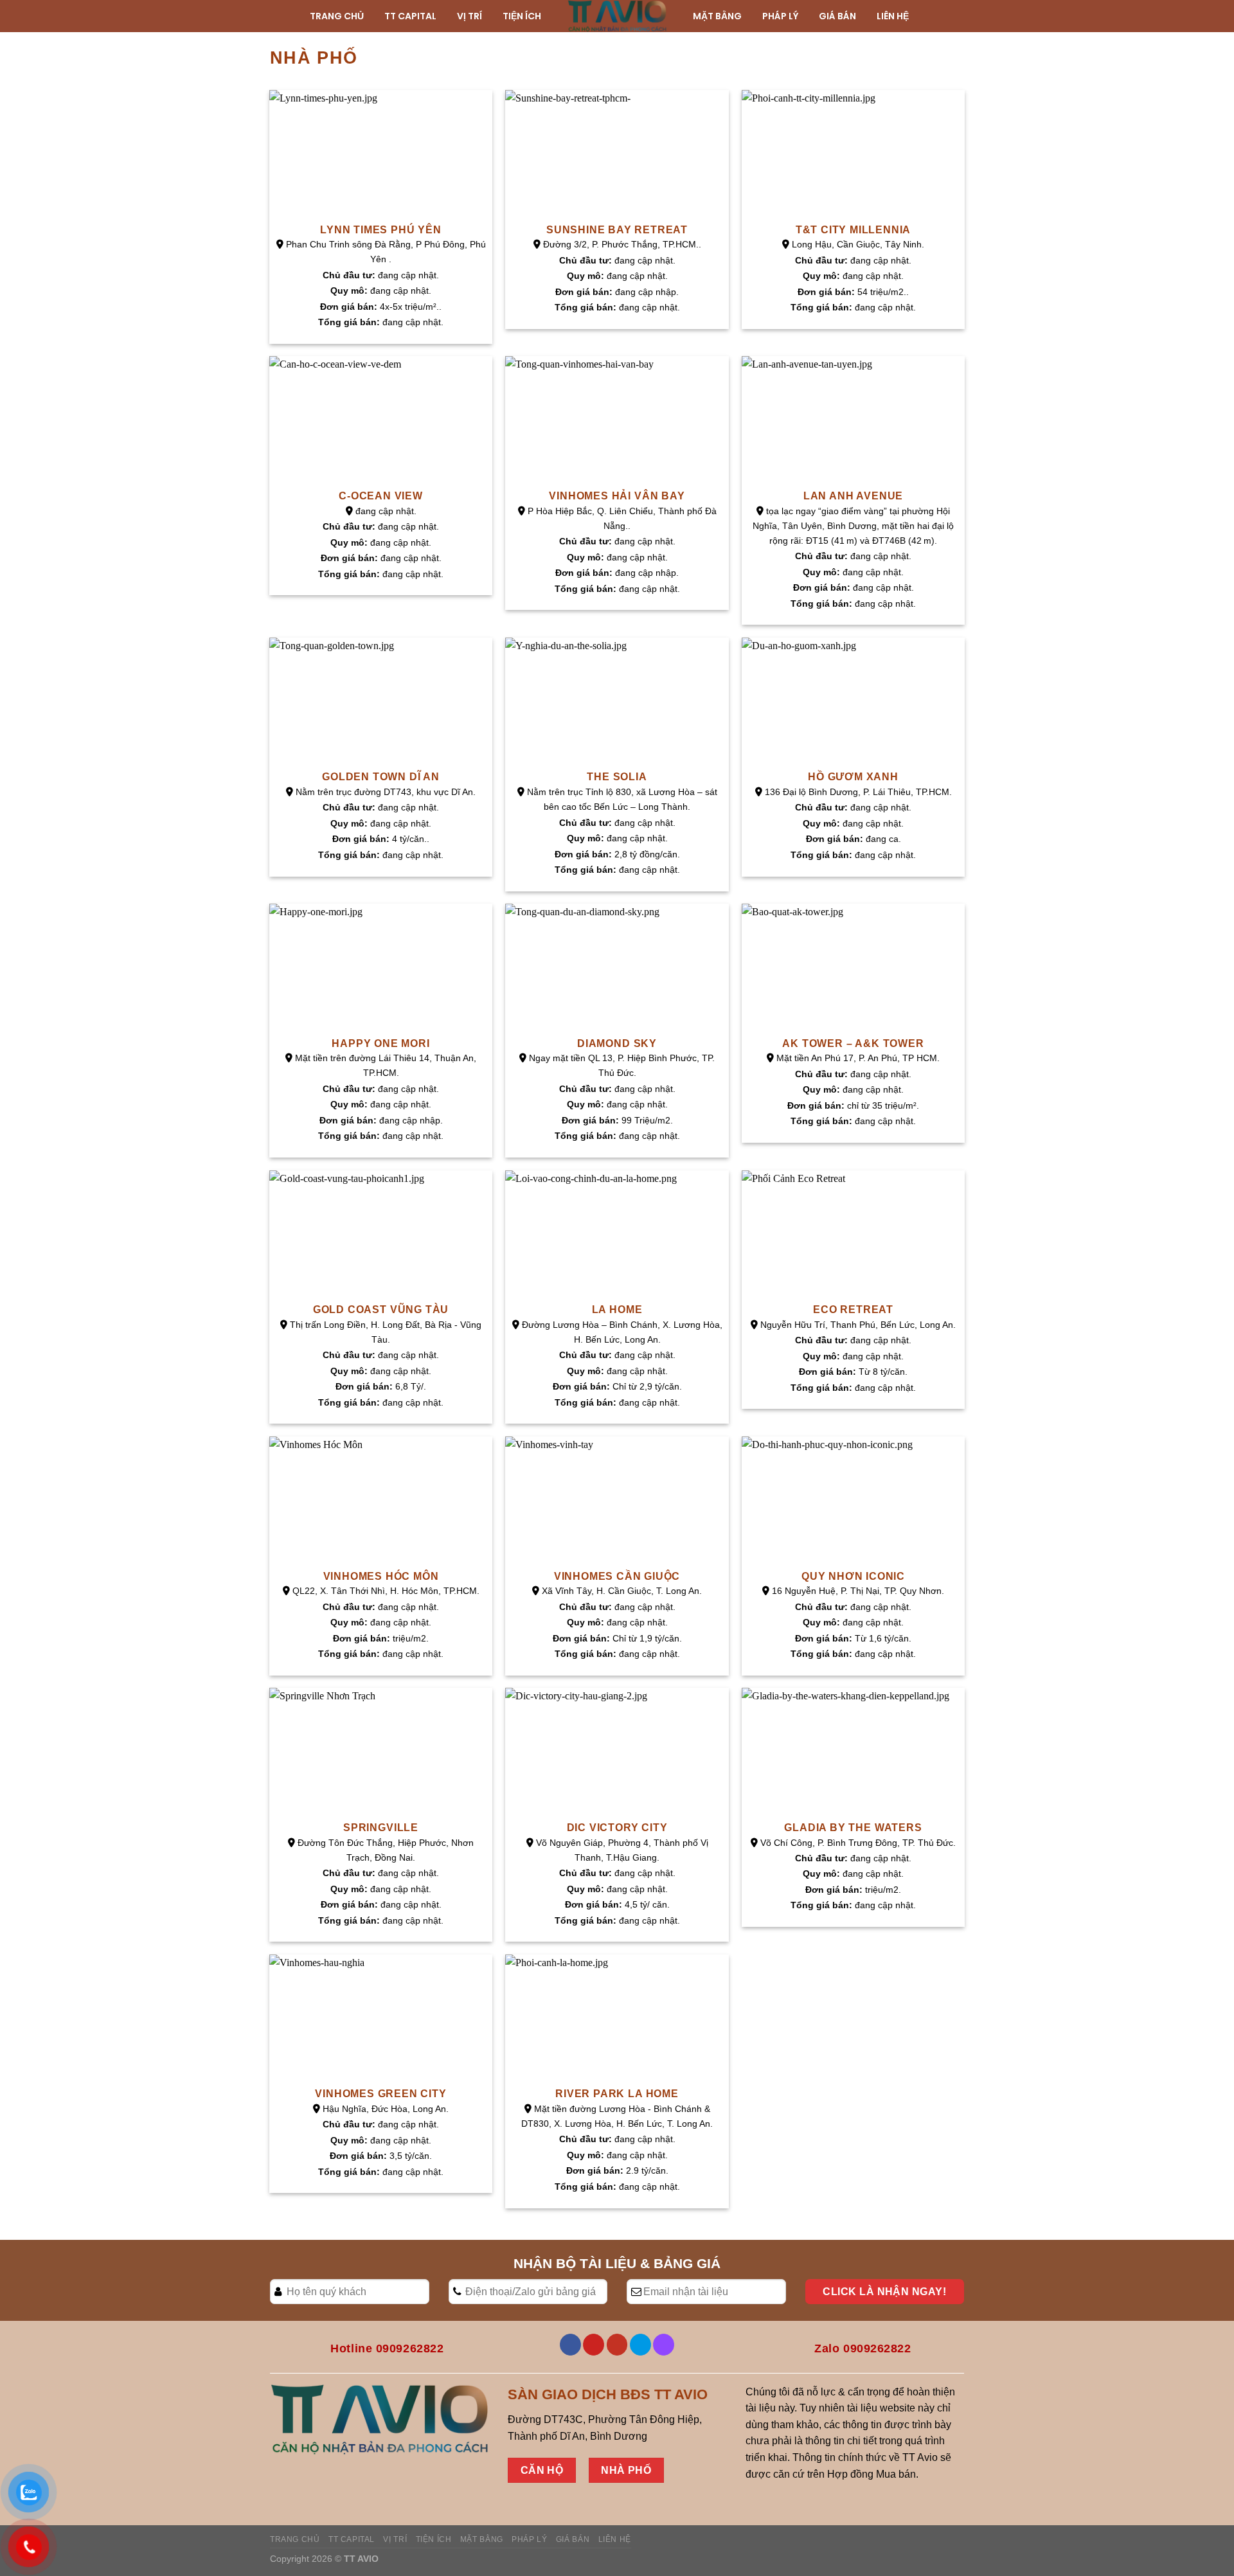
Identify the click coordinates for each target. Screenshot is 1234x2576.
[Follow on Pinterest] (594, 2345)
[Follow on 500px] (640, 2345)
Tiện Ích (434, 2539)
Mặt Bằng (482, 2539)
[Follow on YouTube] (617, 2345)
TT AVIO (361, 2559)
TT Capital (352, 2539)
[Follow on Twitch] (664, 2345)
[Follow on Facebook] (570, 2345)
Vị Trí (395, 2539)
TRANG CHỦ (295, 2539)
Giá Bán (573, 2539)
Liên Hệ (615, 2539)
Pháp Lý (529, 2539)
